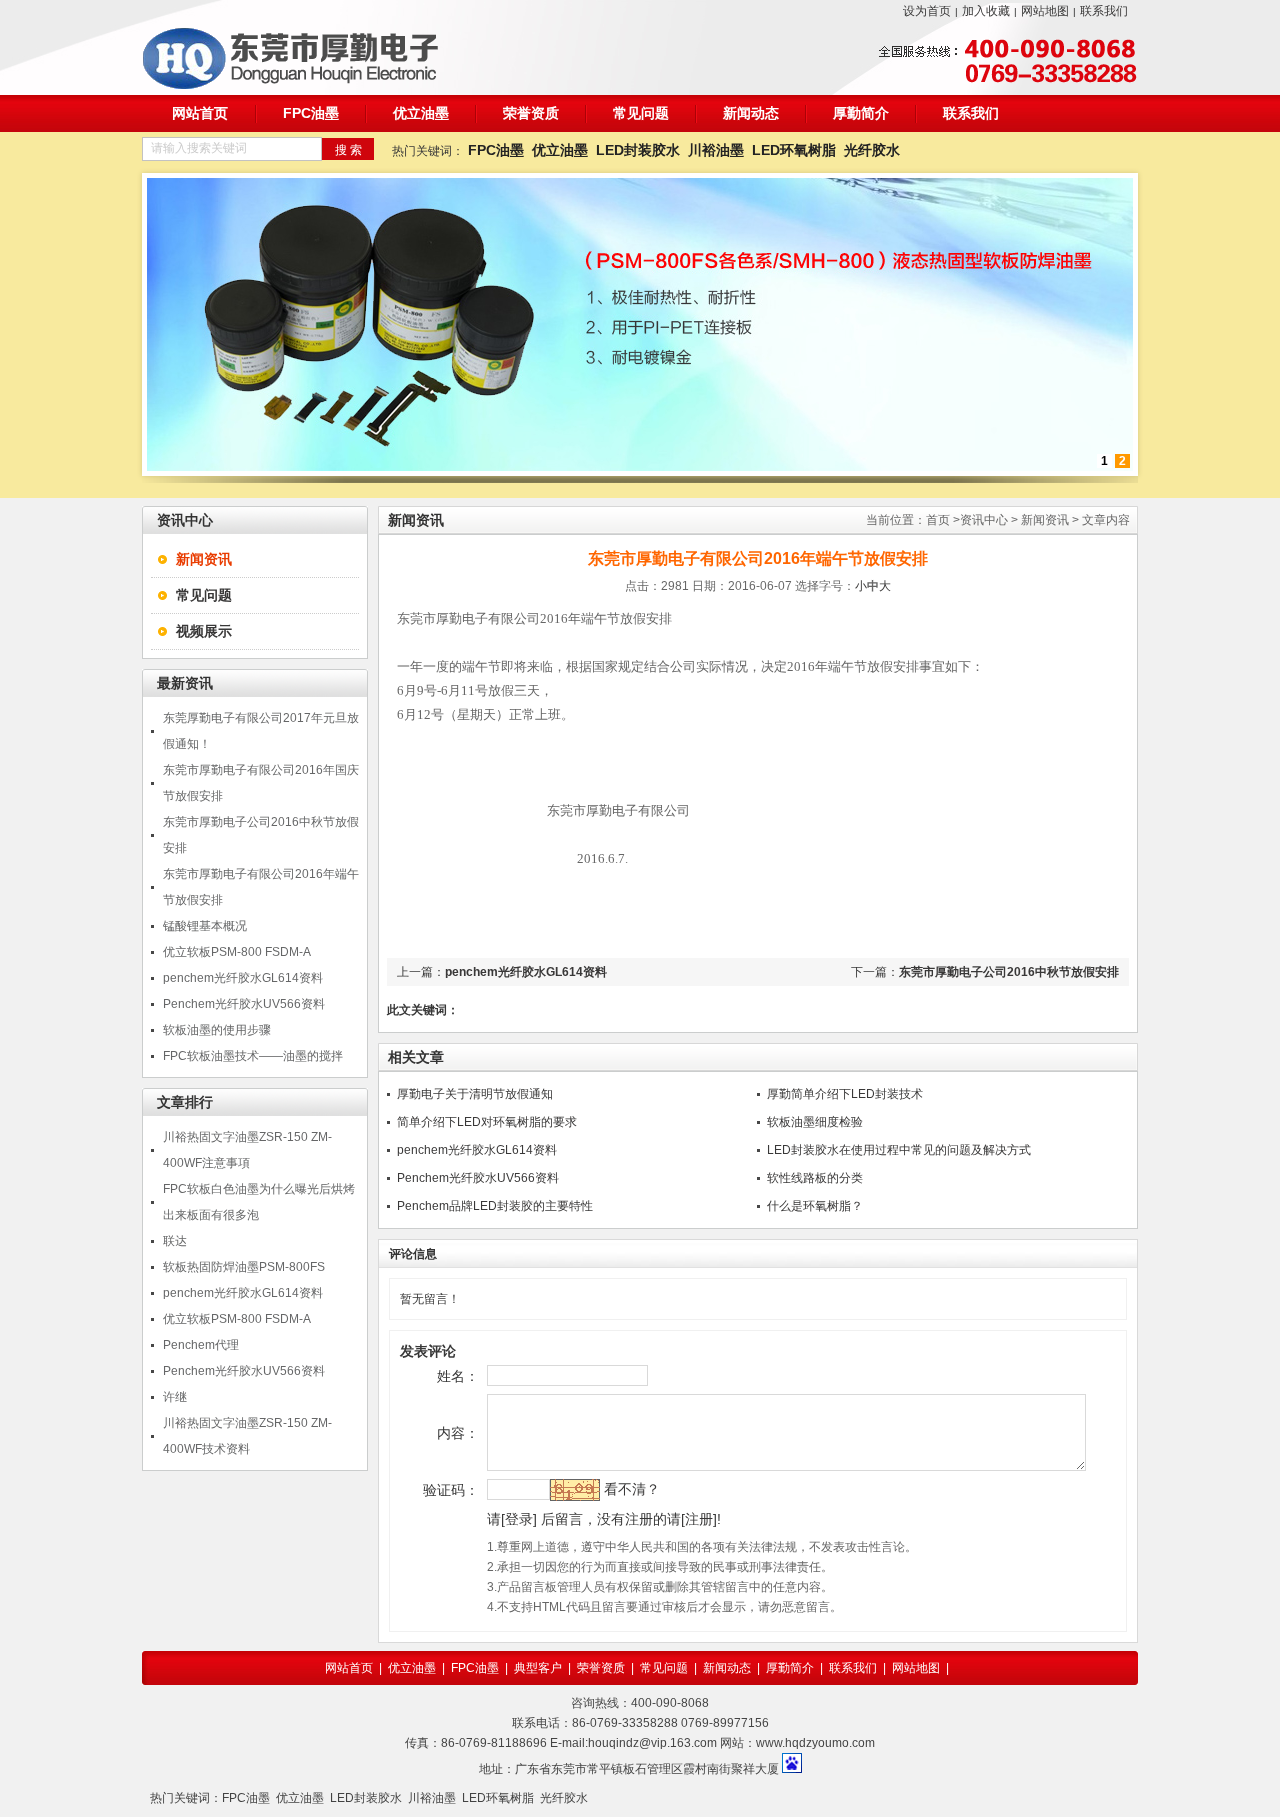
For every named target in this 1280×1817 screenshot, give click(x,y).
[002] (640, 467)
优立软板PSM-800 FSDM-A (237, 952)
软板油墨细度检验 (815, 1122)
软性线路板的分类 (815, 1178)
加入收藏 (986, 11)
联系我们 (1104, 11)
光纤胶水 (872, 150)
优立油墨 (421, 113)
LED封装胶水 (638, 150)
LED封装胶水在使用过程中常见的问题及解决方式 (899, 1150)
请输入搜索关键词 (199, 148)
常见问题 (641, 113)
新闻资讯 (1045, 520)
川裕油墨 (716, 150)
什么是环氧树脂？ (815, 1206)
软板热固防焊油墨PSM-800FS (244, 1267)
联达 (175, 1241)
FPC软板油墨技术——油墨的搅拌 (253, 1056)
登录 (519, 1519)
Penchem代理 (201, 1345)
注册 (699, 1519)
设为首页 (927, 11)
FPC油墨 (311, 113)
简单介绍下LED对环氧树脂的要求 (487, 1122)
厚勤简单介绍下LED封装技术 (845, 1094)
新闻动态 (751, 113)
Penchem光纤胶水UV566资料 (244, 1004)
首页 (938, 520)
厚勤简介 (861, 113)
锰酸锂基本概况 (205, 926)
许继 (175, 1397)
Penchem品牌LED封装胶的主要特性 (495, 1206)
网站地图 (1045, 11)
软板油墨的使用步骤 (217, 1030)
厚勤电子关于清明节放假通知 (475, 1094)
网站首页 (200, 113)
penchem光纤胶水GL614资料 (243, 978)
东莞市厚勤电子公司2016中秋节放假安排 (1009, 972)
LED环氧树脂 (794, 150)
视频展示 (204, 631)
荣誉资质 (531, 113)
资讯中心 (984, 520)
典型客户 (538, 1668)
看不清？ (632, 1489)
